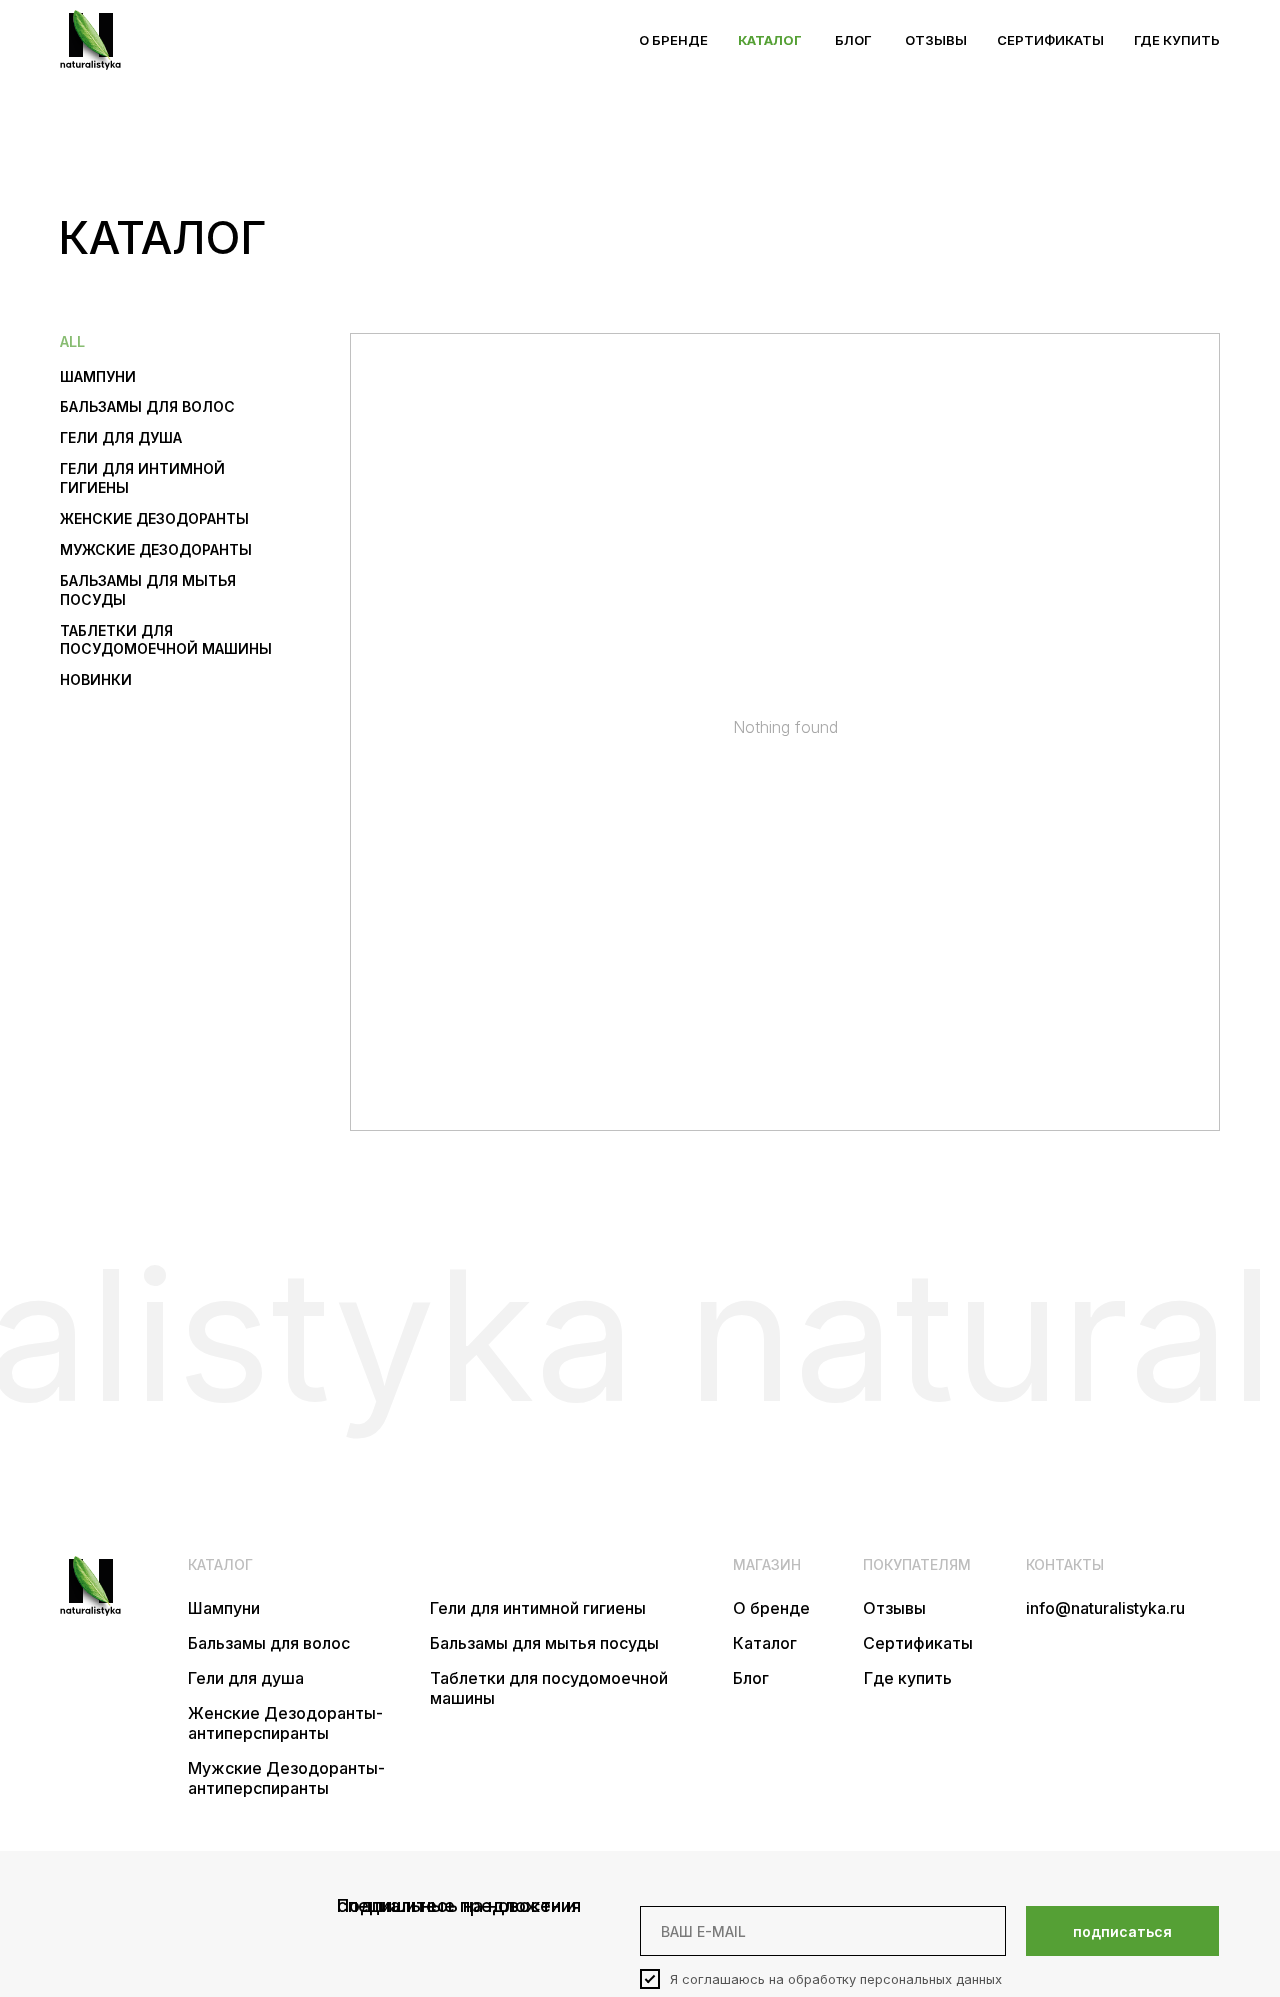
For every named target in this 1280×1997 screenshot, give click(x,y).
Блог (751, 1678)
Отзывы (894, 1608)
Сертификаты (918, 1643)
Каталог (765, 1643)
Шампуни (224, 1608)
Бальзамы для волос (269, 1643)
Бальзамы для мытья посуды (544, 1643)
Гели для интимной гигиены (538, 1608)
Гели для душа (246, 1678)
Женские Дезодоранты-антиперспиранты (285, 1723)
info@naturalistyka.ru (1105, 1608)
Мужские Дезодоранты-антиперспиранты (286, 1778)
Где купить (908, 1678)
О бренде (771, 1608)
